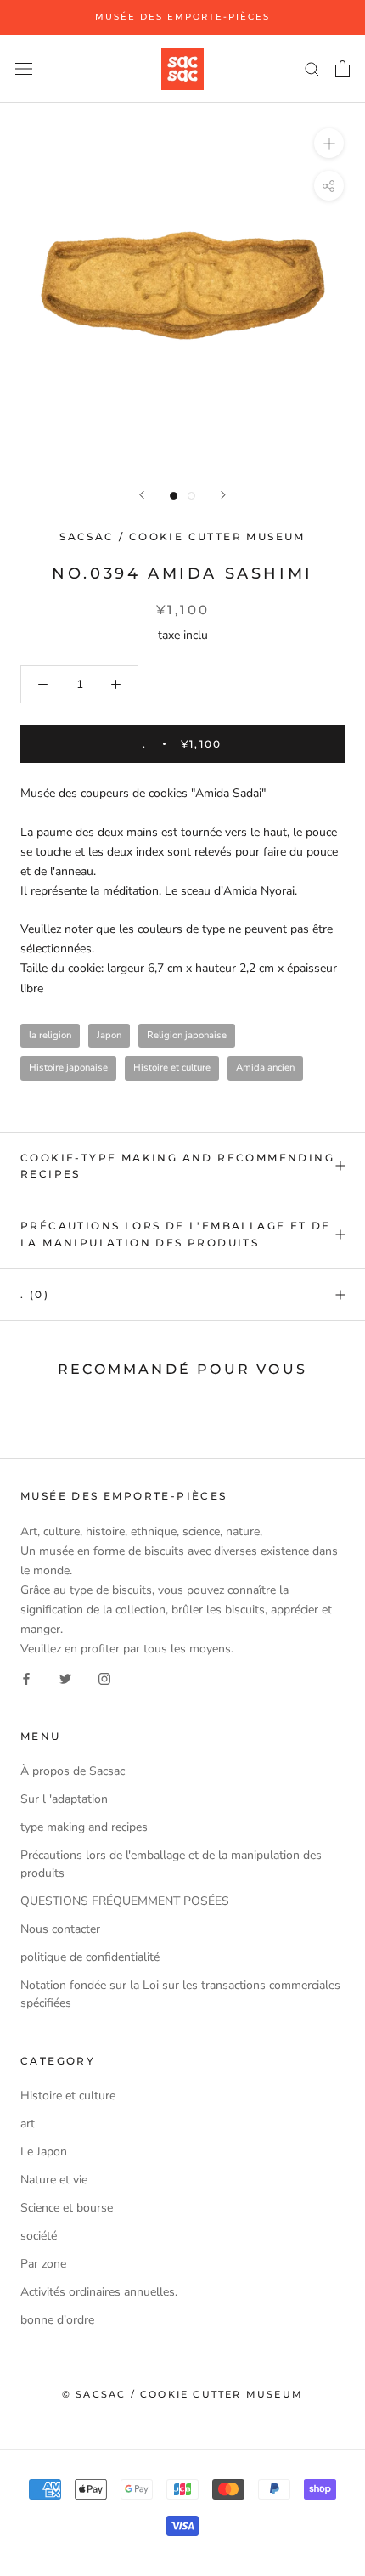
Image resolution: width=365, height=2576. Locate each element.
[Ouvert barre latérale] (24, 68)
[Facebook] (26, 1678)
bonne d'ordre (57, 2320)
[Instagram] (104, 1678)
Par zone (43, 2264)
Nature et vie (54, 2180)
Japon (109, 1035)
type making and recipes (84, 1827)
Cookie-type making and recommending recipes (177, 1166)
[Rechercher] (312, 68)
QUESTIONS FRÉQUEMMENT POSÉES (125, 1901)
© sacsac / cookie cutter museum (182, 2394)
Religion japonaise (187, 1035)
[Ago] (142, 495)
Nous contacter (60, 1929)
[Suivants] (223, 495)
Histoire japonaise (68, 1068)
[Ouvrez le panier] (343, 69)
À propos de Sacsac (73, 1771)
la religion (50, 1035)
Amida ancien (265, 1068)
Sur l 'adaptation (64, 1799)
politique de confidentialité (90, 1957)
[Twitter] (65, 1678)
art (28, 2124)
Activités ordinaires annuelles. (99, 2292)
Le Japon (44, 2152)
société (39, 2236)
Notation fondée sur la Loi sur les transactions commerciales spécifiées (180, 1994)
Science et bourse (67, 2208)
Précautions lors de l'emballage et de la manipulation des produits (176, 1234)
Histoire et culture (172, 1068)
